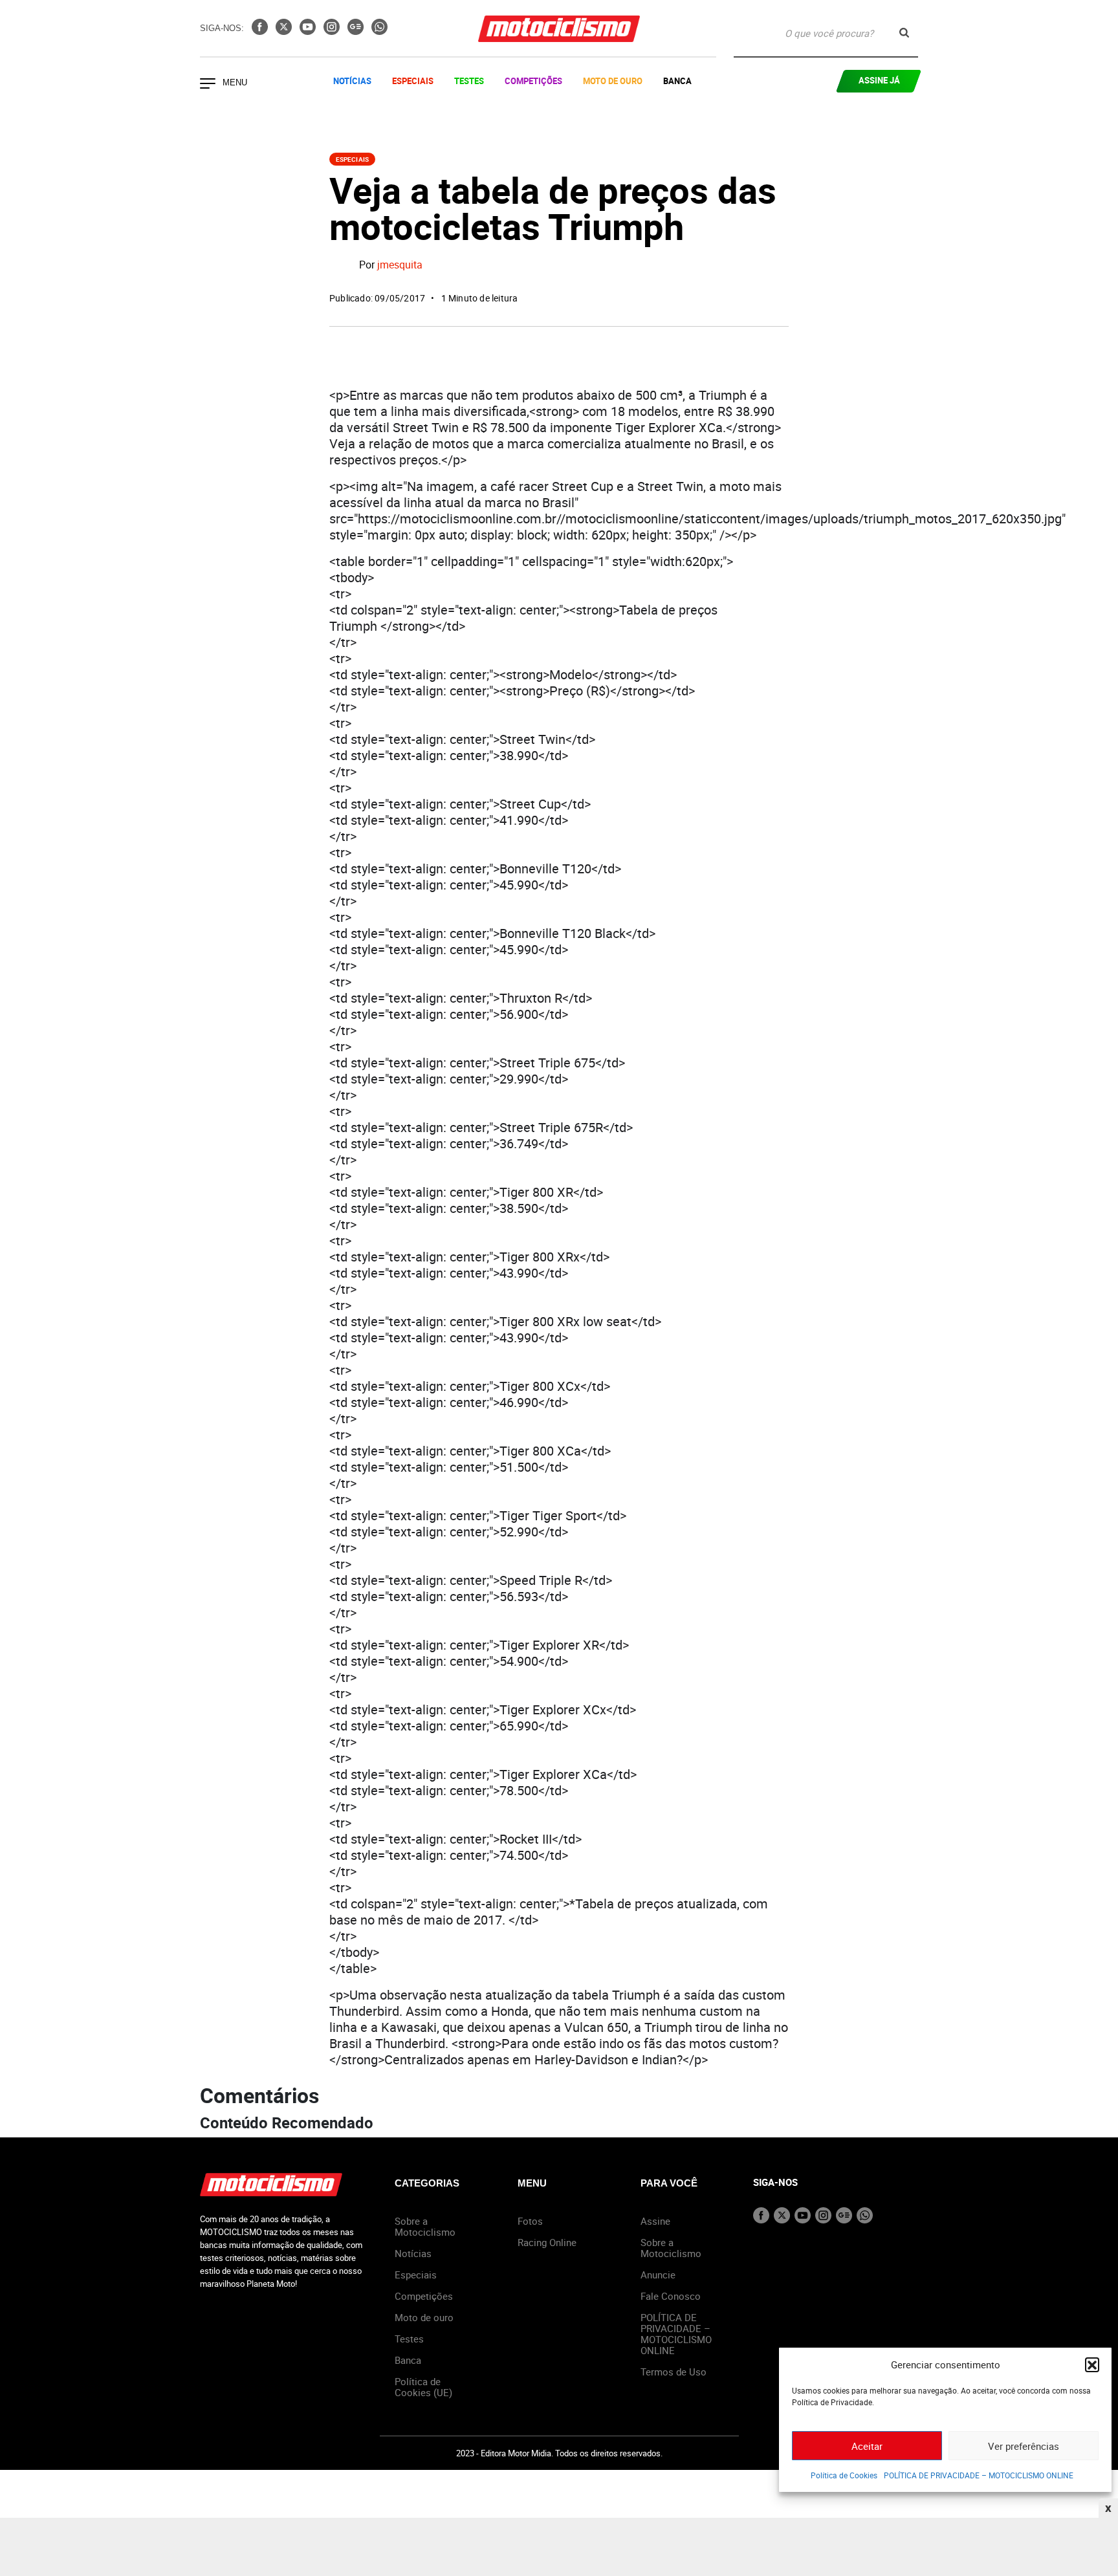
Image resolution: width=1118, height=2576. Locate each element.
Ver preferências (1024, 2446)
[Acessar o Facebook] (261, 31)
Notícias (352, 81)
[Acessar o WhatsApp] (379, 31)
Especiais (413, 81)
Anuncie (658, 2275)
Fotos (530, 2221)
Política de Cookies (844, 2475)
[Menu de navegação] (208, 85)
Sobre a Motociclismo (425, 2226)
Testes (469, 81)
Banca (677, 81)
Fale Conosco (671, 2296)
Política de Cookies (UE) (423, 2387)
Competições (533, 81)
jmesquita (400, 265)
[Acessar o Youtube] (309, 31)
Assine (655, 2221)
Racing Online (547, 2242)
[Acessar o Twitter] (285, 31)
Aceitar (867, 2446)
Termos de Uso (674, 2372)
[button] (1092, 2364)
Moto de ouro (424, 2317)
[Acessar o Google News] (357, 31)
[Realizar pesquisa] (904, 33)
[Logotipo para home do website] (559, 29)
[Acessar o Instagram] (333, 31)
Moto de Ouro (613, 81)
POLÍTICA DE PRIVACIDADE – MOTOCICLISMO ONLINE (979, 2475)
